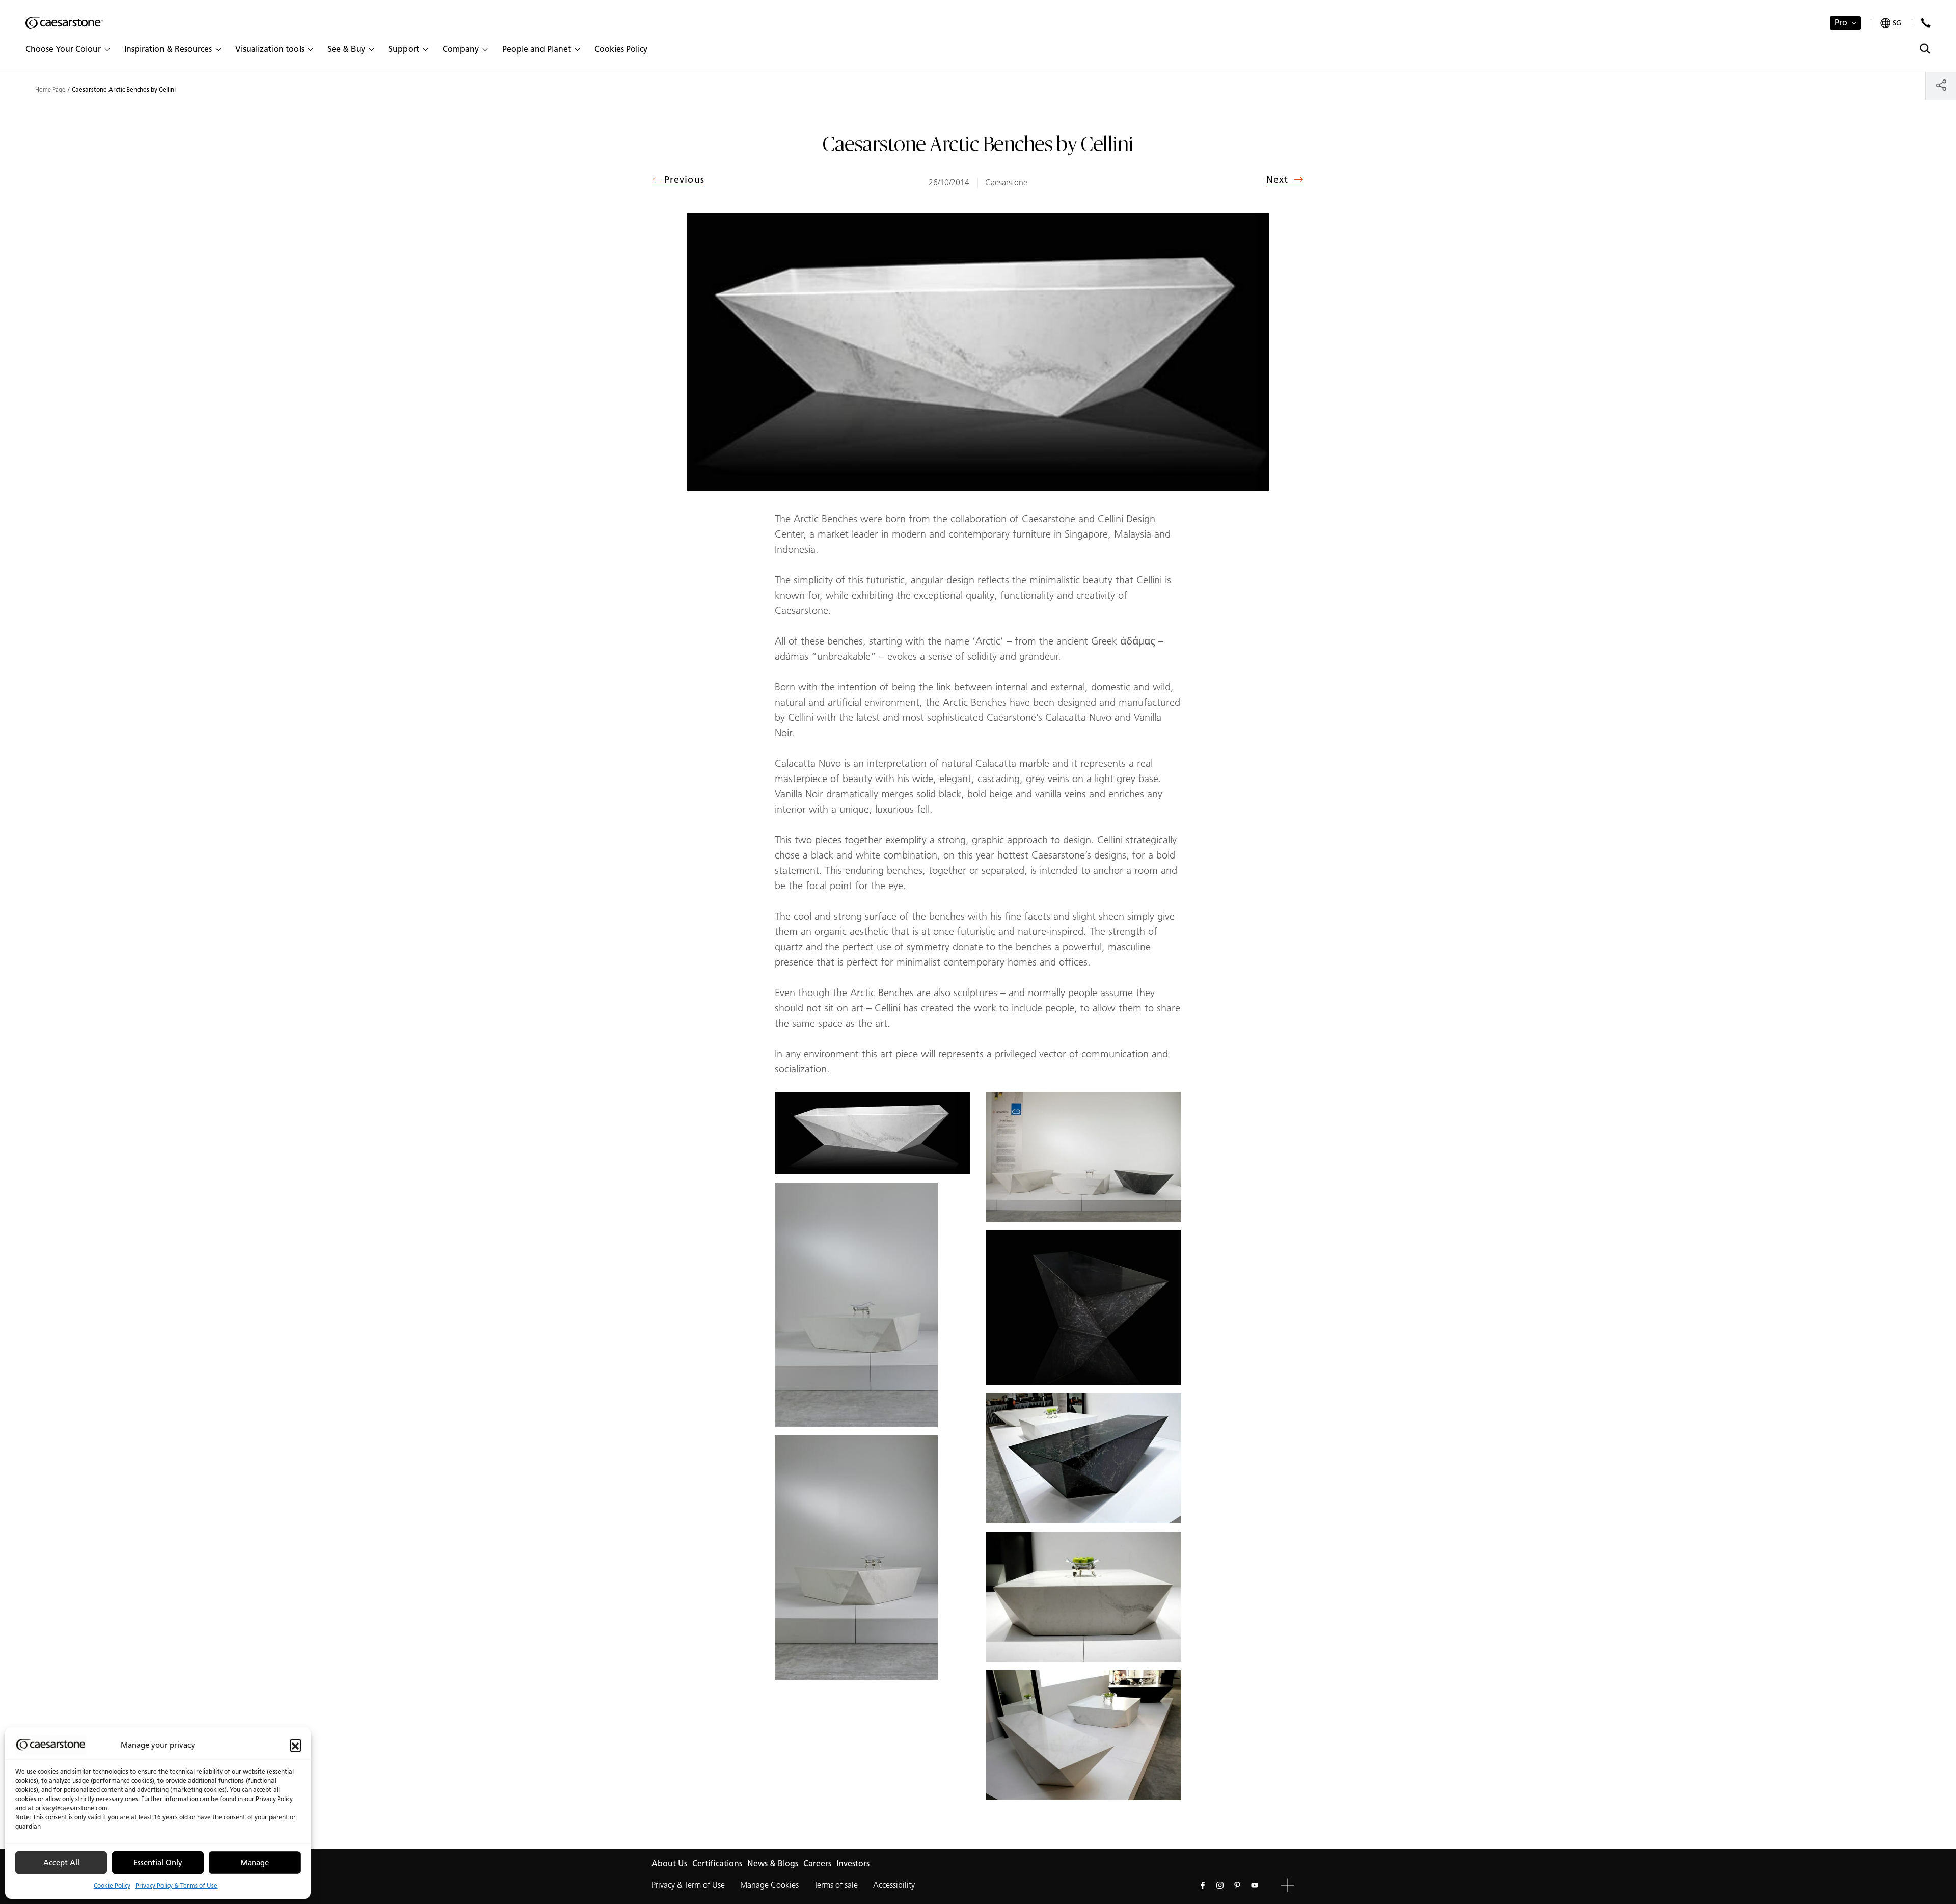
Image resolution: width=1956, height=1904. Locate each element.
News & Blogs (773, 1863)
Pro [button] (1841, 23)
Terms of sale (836, 1885)
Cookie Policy (112, 1885)
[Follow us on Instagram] (1220, 1885)
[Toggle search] (1925, 49)
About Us (669, 1863)
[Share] (1941, 85)
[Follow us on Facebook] (1203, 1885)
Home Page (50, 90)
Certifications (717, 1863)
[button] (295, 1745)
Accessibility (894, 1885)
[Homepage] (64, 23)
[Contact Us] (1926, 23)
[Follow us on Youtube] (1255, 1885)
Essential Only (158, 1863)
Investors (853, 1863)
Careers (817, 1863)
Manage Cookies (769, 1885)
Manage (255, 1863)
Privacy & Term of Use (688, 1885)
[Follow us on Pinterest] (1237, 1885)
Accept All (61, 1863)
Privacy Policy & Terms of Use (176, 1885)
